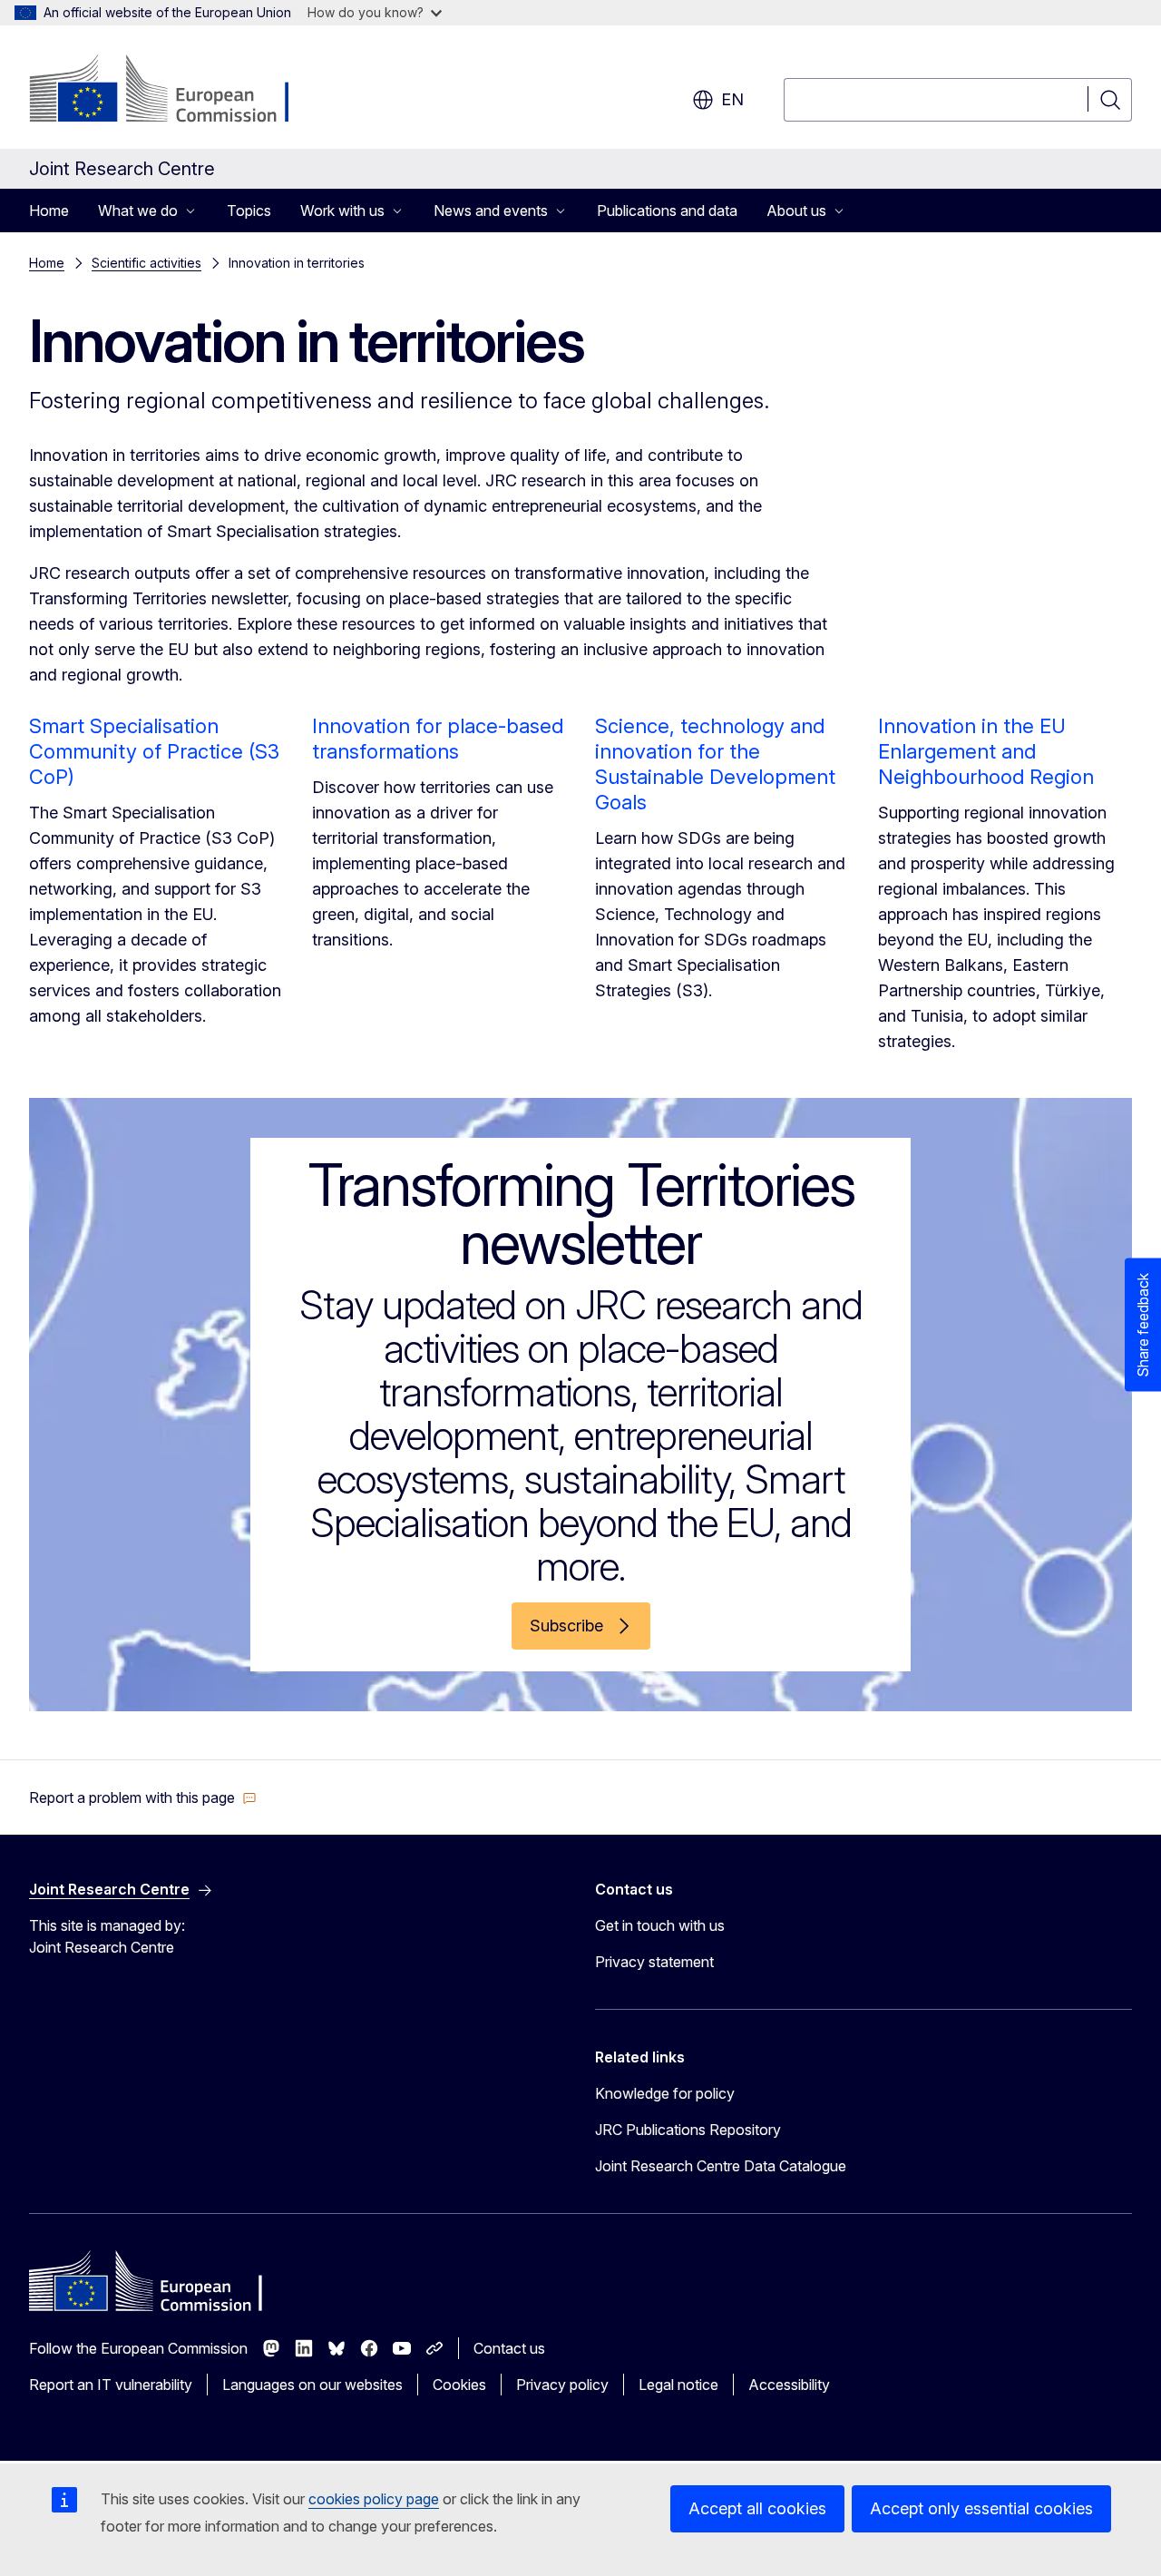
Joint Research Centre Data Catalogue (721, 2166)
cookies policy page (374, 2499)
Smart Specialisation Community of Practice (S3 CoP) (154, 751)
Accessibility (789, 2385)
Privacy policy (562, 2385)
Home (49, 211)
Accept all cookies (757, 2508)
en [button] (732, 99)
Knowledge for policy (665, 2093)
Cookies (459, 2385)
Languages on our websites (312, 2385)
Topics (249, 211)
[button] (143, 1797)
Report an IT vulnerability (111, 2385)
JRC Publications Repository (688, 2130)
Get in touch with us (660, 1925)
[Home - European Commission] (176, 91)
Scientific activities (146, 263)
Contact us (509, 2348)
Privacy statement (654, 1962)
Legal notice (678, 2385)
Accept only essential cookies (981, 2508)
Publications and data (667, 211)
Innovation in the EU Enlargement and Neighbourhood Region (986, 751)
